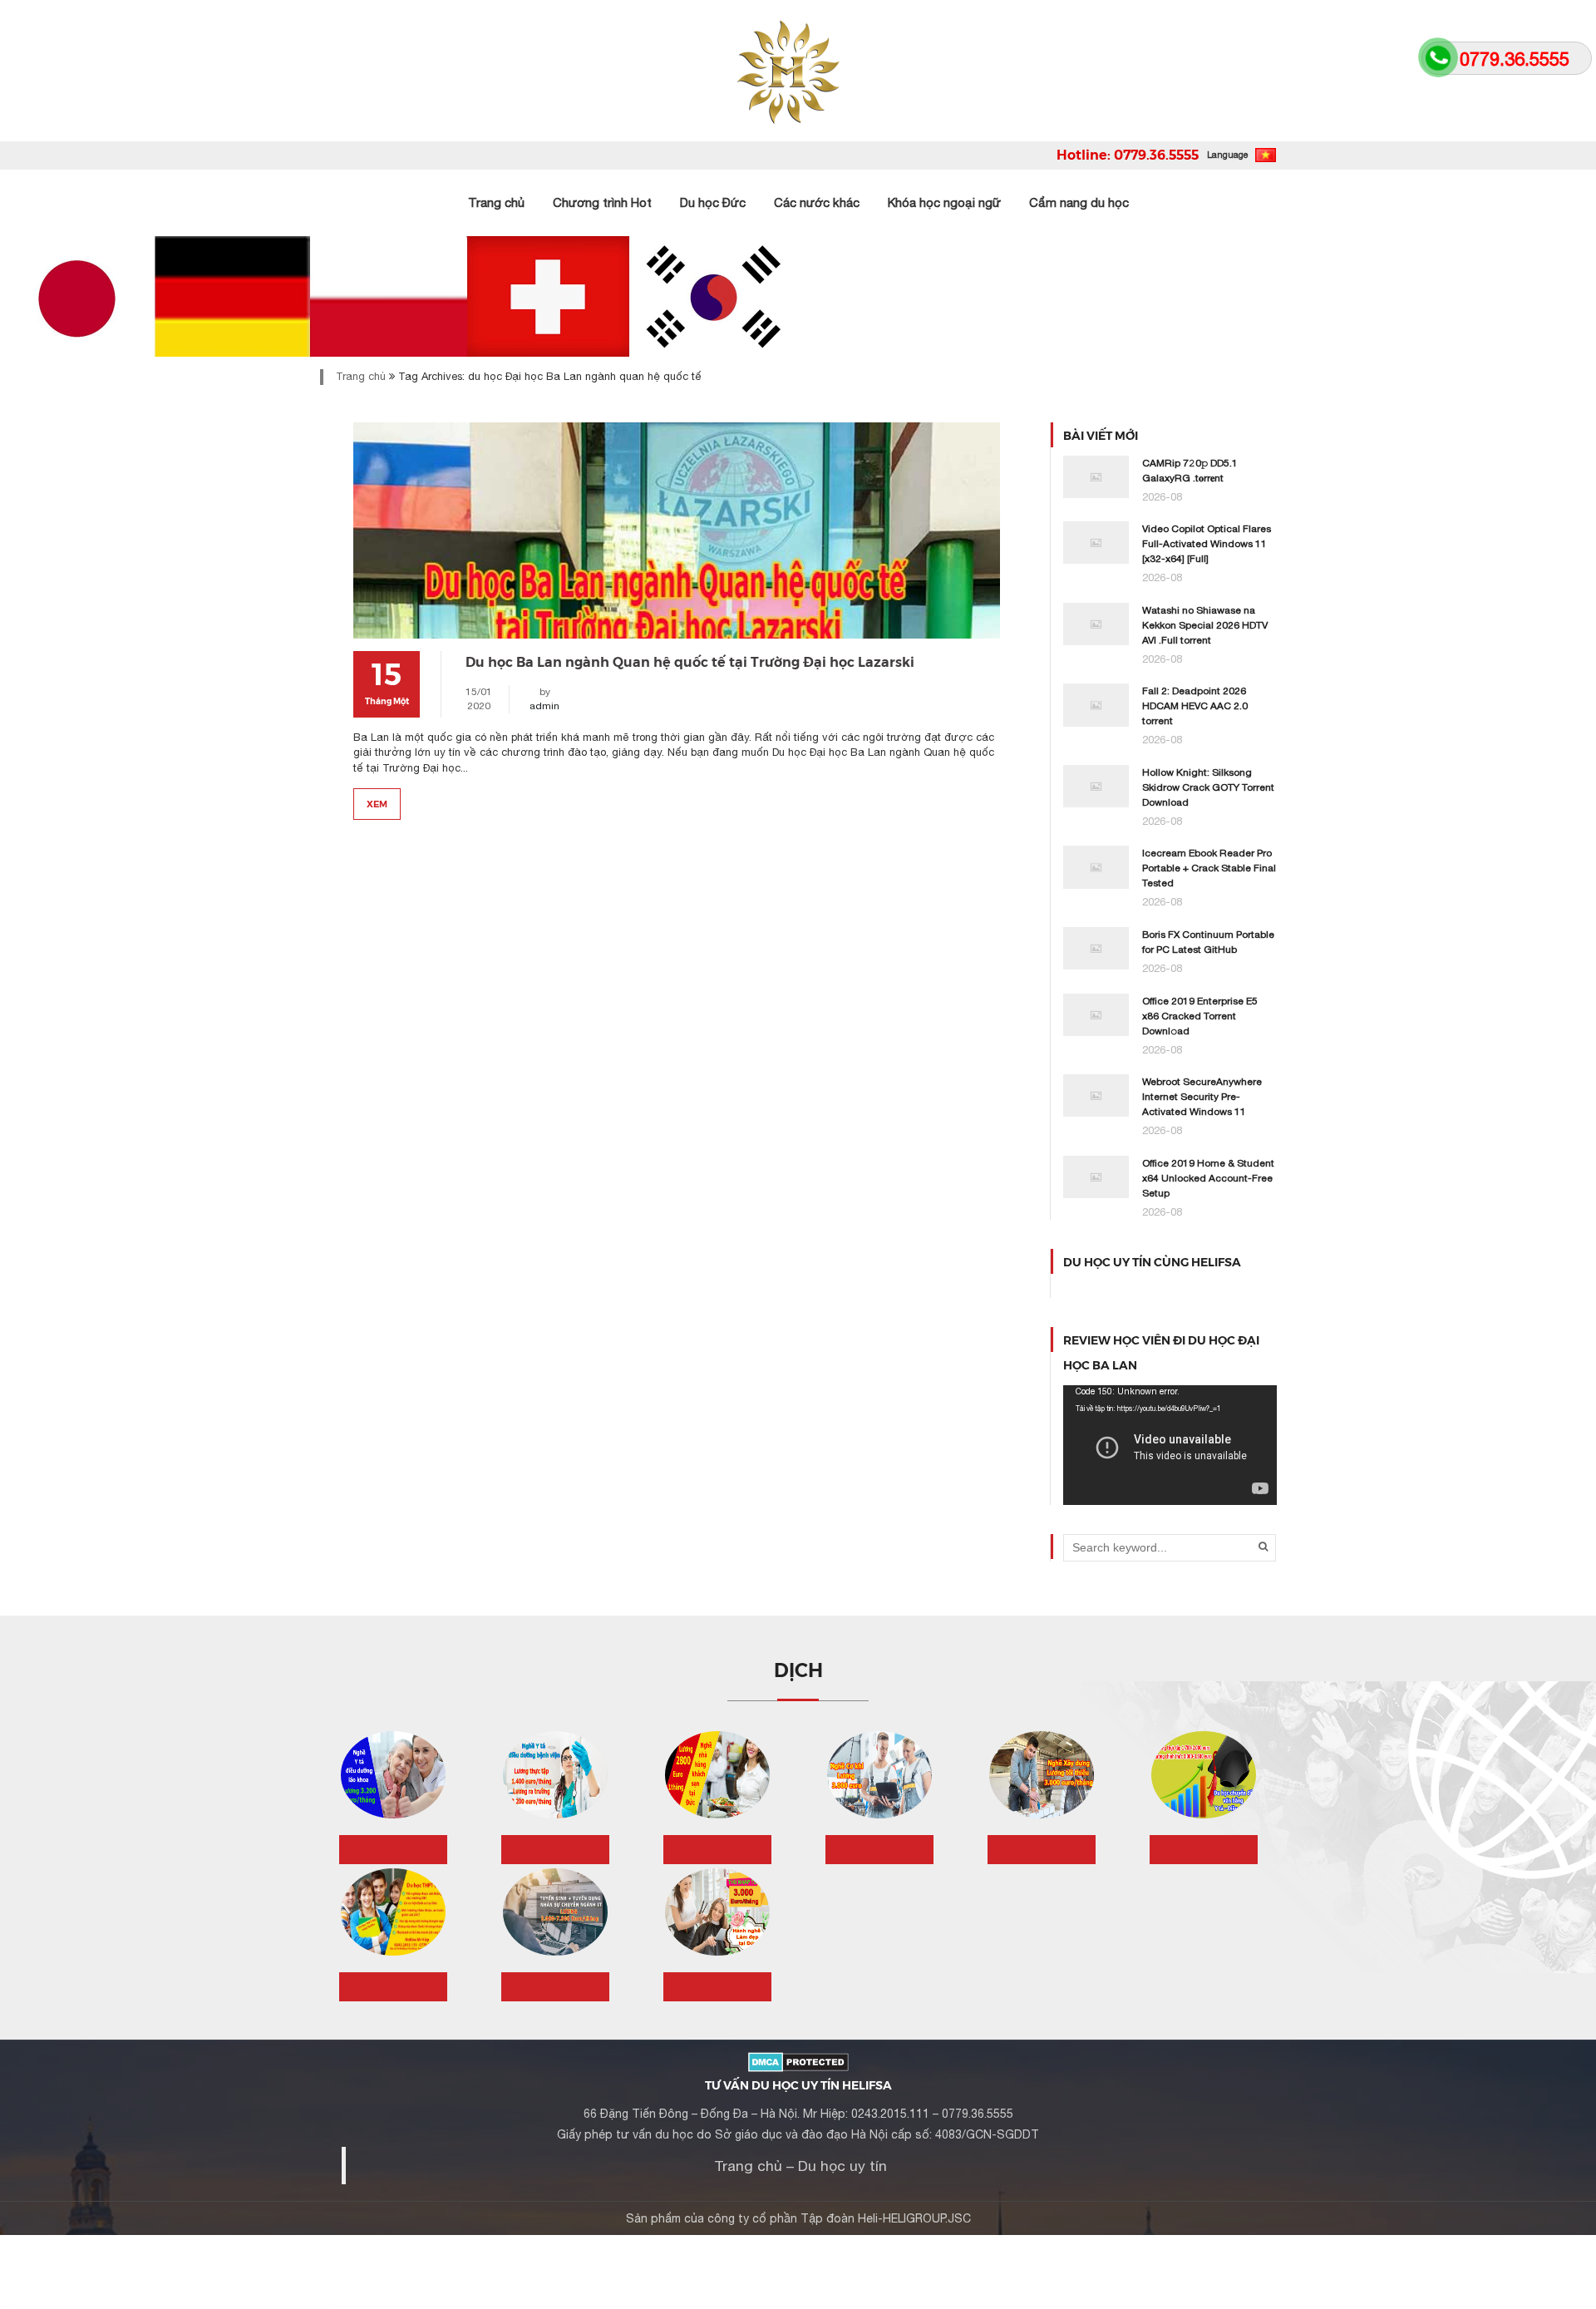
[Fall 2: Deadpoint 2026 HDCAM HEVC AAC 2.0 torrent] (1096, 704)
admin (544, 706)
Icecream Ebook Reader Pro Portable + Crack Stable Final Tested (1209, 868)
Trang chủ (496, 202)
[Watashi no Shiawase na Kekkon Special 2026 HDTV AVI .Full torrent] (1096, 623)
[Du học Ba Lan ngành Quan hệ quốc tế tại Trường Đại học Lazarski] (677, 530)
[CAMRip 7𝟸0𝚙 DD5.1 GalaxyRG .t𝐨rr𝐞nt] (1096, 476)
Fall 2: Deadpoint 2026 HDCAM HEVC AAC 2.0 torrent (1195, 706)
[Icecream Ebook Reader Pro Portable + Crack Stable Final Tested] (1096, 866)
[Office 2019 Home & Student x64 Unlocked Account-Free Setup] (1096, 1176)
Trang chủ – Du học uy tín (800, 2166)
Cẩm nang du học (1079, 202)
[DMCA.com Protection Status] (798, 2060)
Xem (377, 803)
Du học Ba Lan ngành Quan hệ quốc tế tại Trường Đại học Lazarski (690, 661)
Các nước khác (817, 202)
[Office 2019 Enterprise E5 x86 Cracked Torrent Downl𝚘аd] (1096, 1014)
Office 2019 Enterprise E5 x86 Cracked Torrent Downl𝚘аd (1200, 1016)
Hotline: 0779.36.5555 (1128, 154)
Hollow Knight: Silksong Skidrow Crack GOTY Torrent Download (1208, 787)
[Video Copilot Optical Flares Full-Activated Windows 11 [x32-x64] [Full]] (1096, 542)
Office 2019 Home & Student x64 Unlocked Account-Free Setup (1208, 1178)
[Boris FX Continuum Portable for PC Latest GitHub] (1096, 947)
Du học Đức (713, 202)
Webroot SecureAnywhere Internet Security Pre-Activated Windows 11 (1202, 1097)
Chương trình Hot (602, 202)
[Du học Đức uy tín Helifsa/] (798, 71)
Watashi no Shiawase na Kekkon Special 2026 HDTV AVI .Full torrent (1205, 625)
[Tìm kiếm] (1263, 1547)
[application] (1170, 1445)
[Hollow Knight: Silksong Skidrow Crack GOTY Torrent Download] (1096, 785)
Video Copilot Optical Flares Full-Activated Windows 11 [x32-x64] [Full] (1207, 544)
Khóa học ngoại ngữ (944, 202)
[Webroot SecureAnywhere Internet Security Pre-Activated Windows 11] (1096, 1095)
